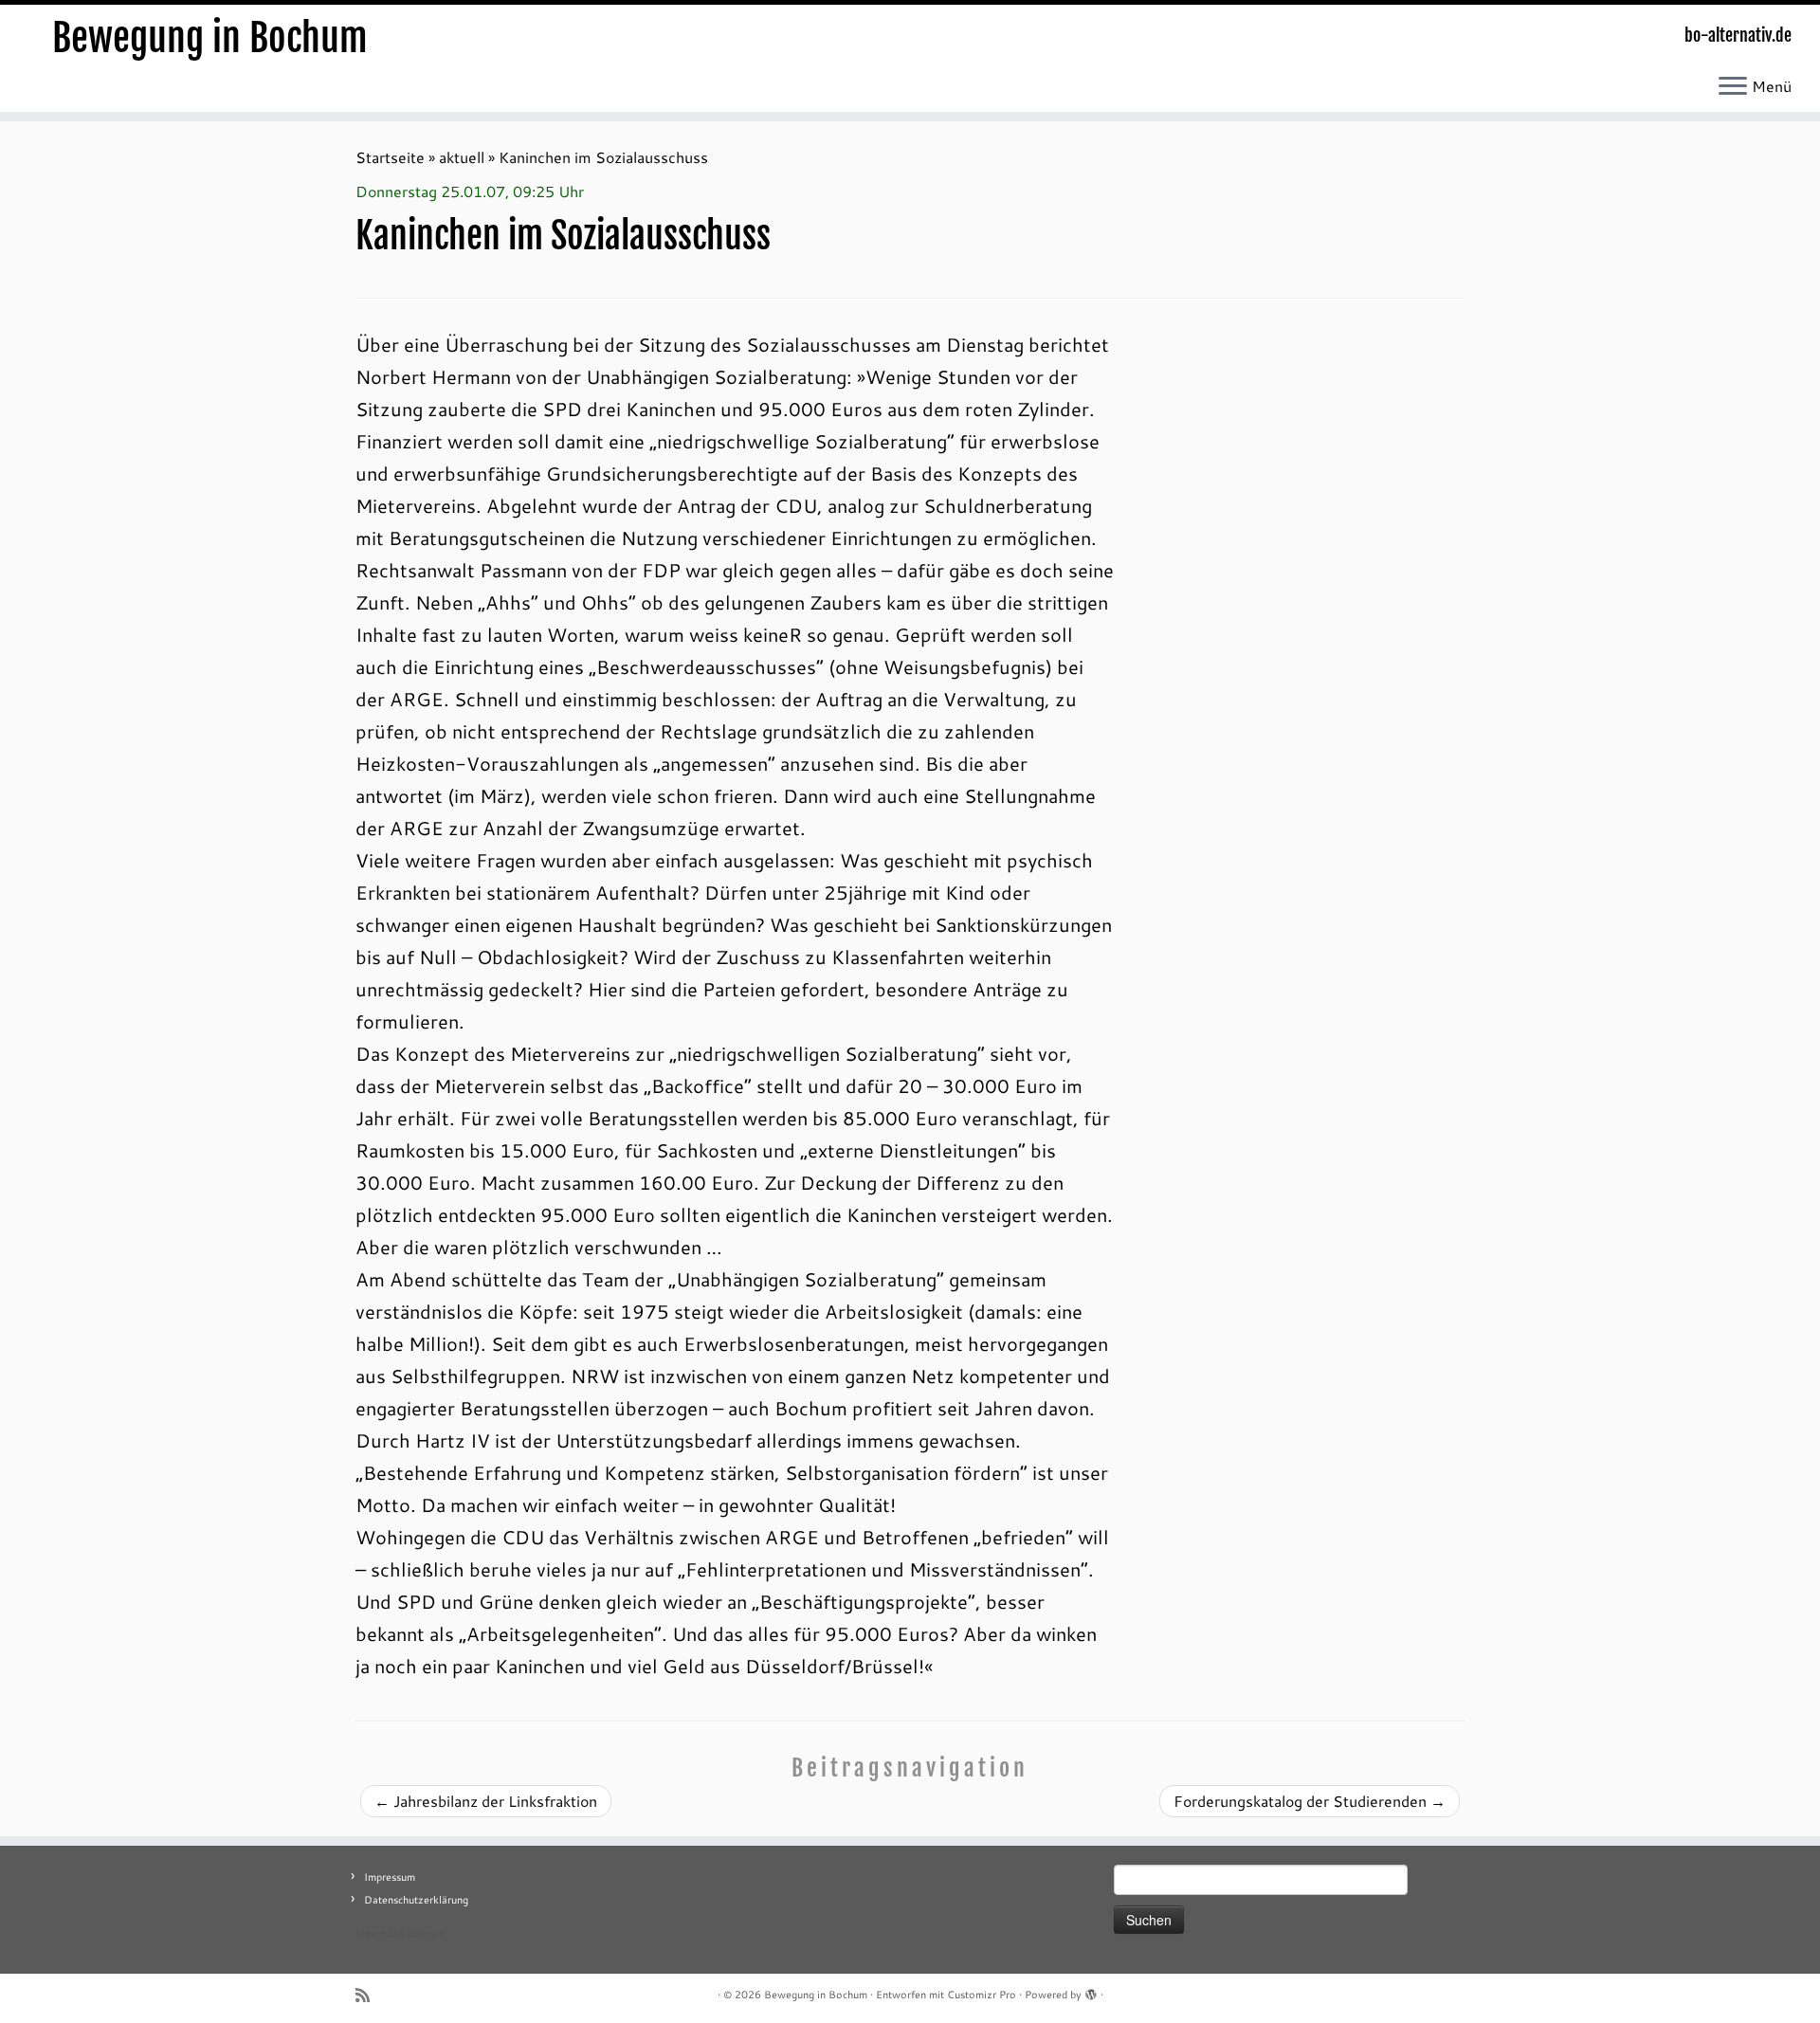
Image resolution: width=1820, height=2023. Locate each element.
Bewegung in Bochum (210, 38)
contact (425, 1934)
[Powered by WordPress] (1091, 1991)
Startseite (390, 157)
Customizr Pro (982, 1995)
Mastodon (380, 1934)
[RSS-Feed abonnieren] (369, 1995)
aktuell (462, 157)
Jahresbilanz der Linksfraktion (486, 1801)
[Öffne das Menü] (1733, 87)
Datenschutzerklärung (416, 1900)
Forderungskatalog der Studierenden (1310, 1801)
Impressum (390, 1877)
